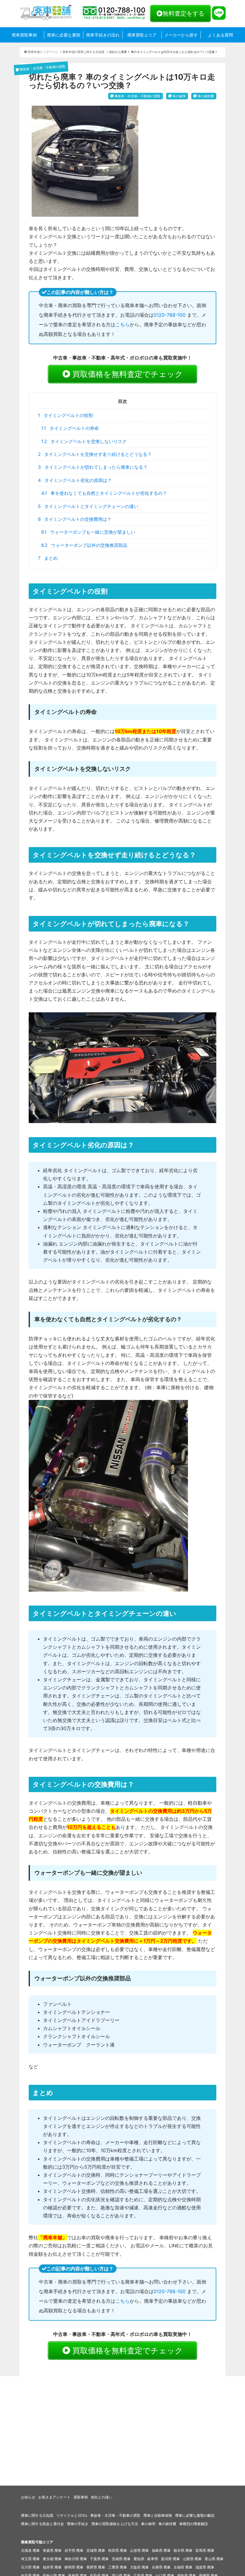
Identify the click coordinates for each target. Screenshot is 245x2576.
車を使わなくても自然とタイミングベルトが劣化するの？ (104, 493)
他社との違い (102, 2497)
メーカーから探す (181, 35)
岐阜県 (153, 2559)
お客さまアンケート (54, 2497)
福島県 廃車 (161, 2550)
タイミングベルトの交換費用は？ (75, 519)
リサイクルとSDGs (72, 2515)
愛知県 (139, 2559)
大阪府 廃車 (139, 2567)
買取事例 (81, 2497)
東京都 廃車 (52, 2559)
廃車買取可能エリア (37, 2542)
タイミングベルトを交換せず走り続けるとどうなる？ (95, 454)
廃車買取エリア (142, 35)
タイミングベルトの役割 (65, 415)
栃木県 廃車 (183, 2550)
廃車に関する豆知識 (37, 2515)
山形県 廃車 (139, 2550)
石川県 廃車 (30, 2567)
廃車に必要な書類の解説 (195, 2515)
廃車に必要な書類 (64, 35)
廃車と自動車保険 (158, 2515)
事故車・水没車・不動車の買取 (115, 2515)
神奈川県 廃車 (76, 2559)
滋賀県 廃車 (205, 2567)
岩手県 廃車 (74, 2550)
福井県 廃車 (52, 2567)
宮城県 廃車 (96, 2550)
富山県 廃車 (214, 2559)
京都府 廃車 (183, 2567)
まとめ (48, 558)
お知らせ (28, 2497)
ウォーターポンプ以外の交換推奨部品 (84, 545)
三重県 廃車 (118, 2567)
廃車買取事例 (24, 35)
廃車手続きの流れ (103, 35)
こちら (122, 324)
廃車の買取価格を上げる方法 (115, 2524)
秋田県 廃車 (118, 2550)
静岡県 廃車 (74, 2567)
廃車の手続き (78, 2524)
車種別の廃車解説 (194, 2524)
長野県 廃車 (96, 2567)
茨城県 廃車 (121, 2559)
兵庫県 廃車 (161, 2567)
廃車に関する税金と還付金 (42, 2524)
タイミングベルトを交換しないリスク (84, 441)
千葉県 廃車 (99, 2559)
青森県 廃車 (52, 2550)
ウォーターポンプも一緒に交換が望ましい (88, 532)
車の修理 (148, 2524)
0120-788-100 (170, 315)
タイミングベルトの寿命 (70, 428)
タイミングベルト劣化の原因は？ (75, 480)
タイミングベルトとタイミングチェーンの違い (88, 506)
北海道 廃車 (30, 2550)
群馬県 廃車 (205, 2550)
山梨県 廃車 (192, 2559)
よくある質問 (220, 35)
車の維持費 (167, 2524)
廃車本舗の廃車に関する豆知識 (83, 52)
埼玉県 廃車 (30, 2559)
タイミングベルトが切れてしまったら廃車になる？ (93, 467)
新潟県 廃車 (170, 2559)
